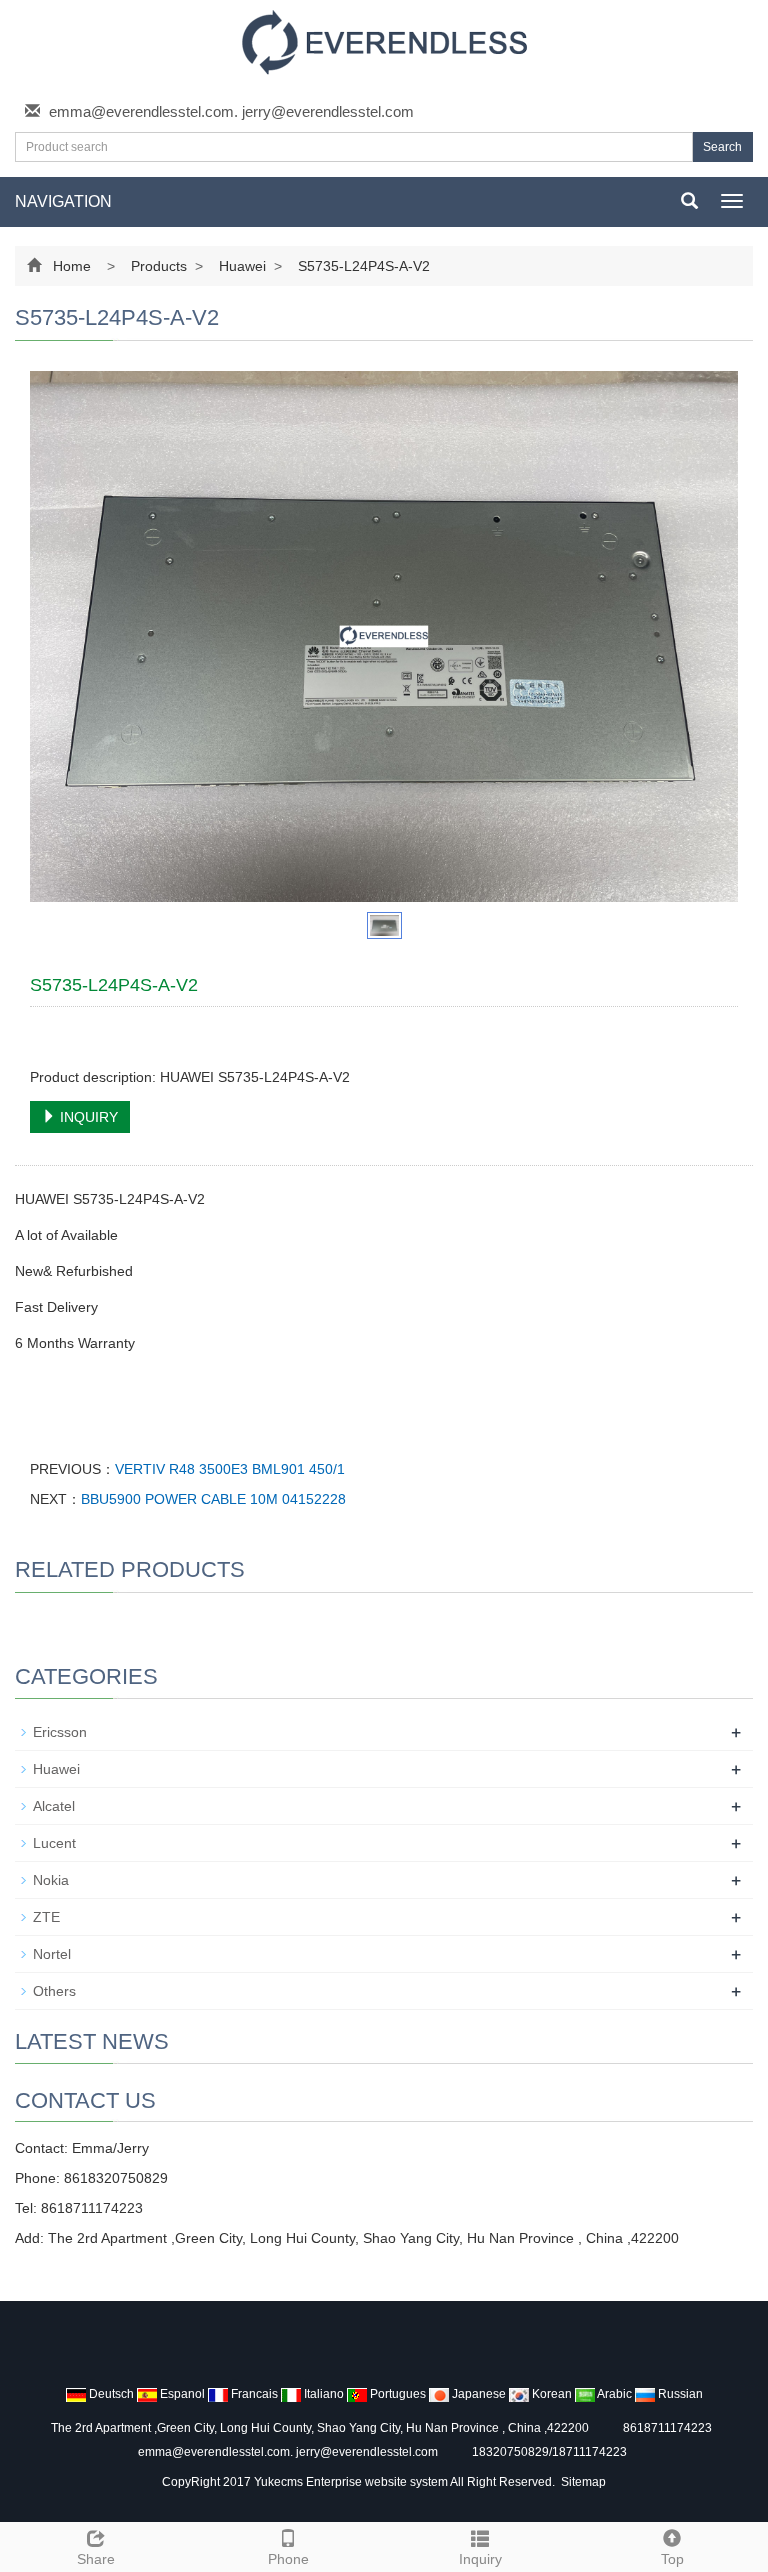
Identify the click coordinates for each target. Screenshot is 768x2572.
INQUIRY (87, 1117)
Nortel (52, 1954)
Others (54, 1991)
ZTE (46, 1917)
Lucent (54, 1843)
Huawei (242, 266)
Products (159, 266)
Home (72, 266)
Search (722, 147)
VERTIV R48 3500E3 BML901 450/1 (230, 1469)
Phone (288, 2559)
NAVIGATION (63, 201)
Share (96, 2559)
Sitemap (583, 2482)
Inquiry (480, 2559)
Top (672, 2559)
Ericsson (60, 1732)
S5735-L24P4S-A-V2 (362, 266)
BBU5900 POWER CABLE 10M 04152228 (213, 1499)
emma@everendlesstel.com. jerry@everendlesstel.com (231, 111)
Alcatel (54, 1806)
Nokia (51, 1880)
